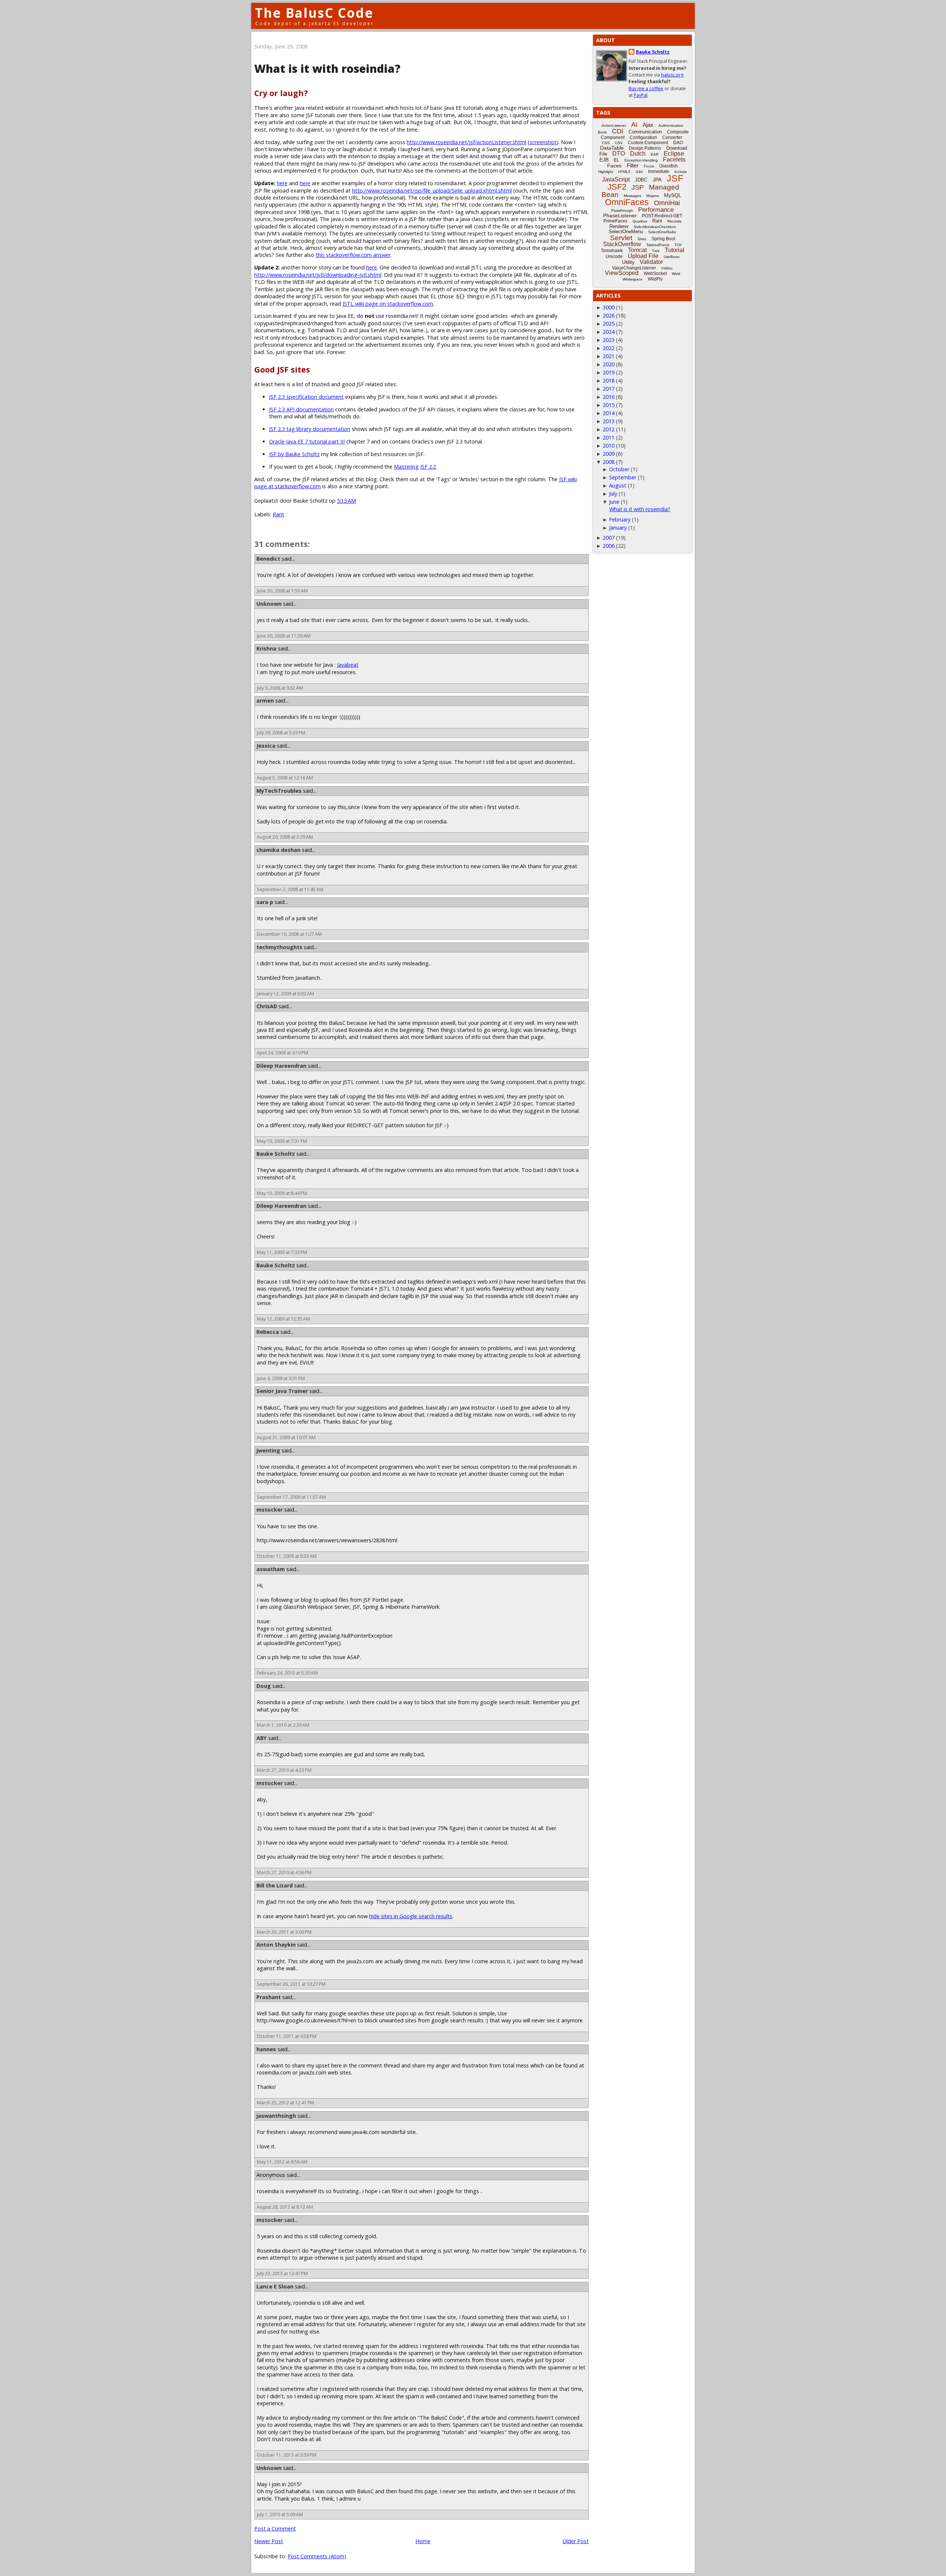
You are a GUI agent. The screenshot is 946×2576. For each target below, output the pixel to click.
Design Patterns (645, 148)
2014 (609, 413)
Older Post (576, 2541)
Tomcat (637, 250)
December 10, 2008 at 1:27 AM (289, 934)
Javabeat (348, 665)
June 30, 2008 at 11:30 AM (284, 636)
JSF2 (617, 187)
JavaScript (616, 179)
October (619, 469)
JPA (657, 180)
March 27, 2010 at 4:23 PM (284, 1770)
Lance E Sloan (275, 2286)
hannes (266, 2049)
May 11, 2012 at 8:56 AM (282, 2162)
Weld (676, 274)
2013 (609, 421)
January (618, 528)
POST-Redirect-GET (662, 216)
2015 (609, 405)
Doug (264, 1686)
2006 (609, 546)
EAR (655, 154)
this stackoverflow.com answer (353, 255)
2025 (609, 324)
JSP (638, 187)
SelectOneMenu (626, 232)
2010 (609, 446)
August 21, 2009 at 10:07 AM (286, 1437)
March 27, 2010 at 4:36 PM (284, 1872)
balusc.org (672, 75)
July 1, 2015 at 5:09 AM (280, 2514)
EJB (604, 160)
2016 (609, 397)
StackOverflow (622, 244)
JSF (675, 178)
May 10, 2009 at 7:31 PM (282, 1141)
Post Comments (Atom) (317, 2556)
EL (617, 160)
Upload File (643, 256)
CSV (619, 143)
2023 (609, 340)
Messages (632, 196)
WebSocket (655, 273)
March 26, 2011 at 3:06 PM (284, 1932)
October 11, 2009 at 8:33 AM (287, 1556)
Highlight (606, 172)
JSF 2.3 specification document (306, 397)
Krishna (266, 648)
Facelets (674, 159)
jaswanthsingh (276, 2116)
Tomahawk (612, 251)
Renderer (619, 226)
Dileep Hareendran (281, 1066)
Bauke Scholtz (276, 1154)
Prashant (269, 1997)
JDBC (641, 180)
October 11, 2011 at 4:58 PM (287, 2036)
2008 (609, 462)
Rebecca (268, 1332)
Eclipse (674, 154)
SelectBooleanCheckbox (655, 227)
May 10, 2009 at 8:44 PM (282, 1193)
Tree (656, 251)
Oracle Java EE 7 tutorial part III (307, 441)
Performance (656, 210)
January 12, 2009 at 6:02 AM (285, 994)
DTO (619, 154)
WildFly (655, 279)
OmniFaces (627, 202)
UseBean (672, 257)
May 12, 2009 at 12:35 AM (283, 1319)
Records (674, 221)
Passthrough (622, 210)
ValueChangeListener (634, 268)
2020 (609, 364)
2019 (609, 372)
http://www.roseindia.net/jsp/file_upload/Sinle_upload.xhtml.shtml (432, 191)
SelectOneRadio (662, 232)
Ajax (648, 125)
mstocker (270, 1510)
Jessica (266, 746)
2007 (609, 538)
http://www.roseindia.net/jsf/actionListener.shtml (467, 142)
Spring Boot (663, 239)
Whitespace (633, 279)
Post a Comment (275, 2529)
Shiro (642, 239)
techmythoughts (279, 947)
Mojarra (653, 196)
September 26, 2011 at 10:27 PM (291, 1984)
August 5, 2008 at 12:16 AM (285, 778)
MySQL (673, 195)
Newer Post (269, 2541)
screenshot (543, 142)
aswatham (271, 1569)
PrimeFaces (615, 221)
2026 (609, 315)
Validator (651, 262)
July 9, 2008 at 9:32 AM (280, 688)
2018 (609, 380)
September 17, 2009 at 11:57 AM (291, 1497)
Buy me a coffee (646, 89)
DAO (678, 143)
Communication (645, 132)
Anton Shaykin (276, 1945)
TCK (678, 245)
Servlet (621, 238)
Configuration (643, 137)
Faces (614, 166)
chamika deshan (278, 850)
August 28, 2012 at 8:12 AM (285, 2207)
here (282, 183)
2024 (609, 332)
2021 (609, 356)
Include (681, 172)
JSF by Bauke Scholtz (294, 454)
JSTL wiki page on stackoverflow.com (388, 304)
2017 (609, 389)
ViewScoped (622, 273)
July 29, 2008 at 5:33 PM (281, 733)
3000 (609, 307)
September (623, 477)
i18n (639, 172)
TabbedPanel (658, 245)
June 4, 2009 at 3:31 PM (281, 1378)
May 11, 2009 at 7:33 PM (282, 1252)
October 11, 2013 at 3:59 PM (287, 2455)
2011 (609, 437)
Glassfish (668, 166)
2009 (609, 454)
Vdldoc (667, 268)
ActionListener (614, 125)
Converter (672, 137)
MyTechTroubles (279, 791)
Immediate (659, 171)
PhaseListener (620, 215)
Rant (278, 514)
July (613, 494)
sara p (265, 902)
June (614, 502)
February (620, 519)
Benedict (268, 559)
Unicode (614, 256)
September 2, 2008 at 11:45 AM (290, 889)
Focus (649, 166)
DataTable (612, 148)
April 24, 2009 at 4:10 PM (283, 1053)
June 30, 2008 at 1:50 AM (282, 591)
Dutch (638, 154)
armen (265, 701)
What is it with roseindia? (640, 509)
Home (423, 2541)
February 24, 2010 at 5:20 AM (287, 1673)
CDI (618, 131)
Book (602, 132)
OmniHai (667, 203)
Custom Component (648, 143)
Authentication (671, 125)
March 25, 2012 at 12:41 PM (285, 2103)
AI (634, 125)
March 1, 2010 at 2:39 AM (283, 1725)
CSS (606, 143)
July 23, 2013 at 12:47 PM (282, 2273)
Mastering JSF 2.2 (415, 467)
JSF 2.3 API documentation (301, 409)
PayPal (641, 95)
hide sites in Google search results (411, 1916)
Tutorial (675, 250)
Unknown (269, 604)
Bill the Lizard (275, 1885)
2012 (609, 429)
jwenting (268, 1450)
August (618, 485)
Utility (628, 262)
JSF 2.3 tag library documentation (310, 429)
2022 (609, 348)
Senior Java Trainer (282, 1391)
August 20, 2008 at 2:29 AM (285, 837)
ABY (262, 1738)
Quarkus (640, 221)
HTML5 (624, 172)
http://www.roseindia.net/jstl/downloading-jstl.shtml (318, 275)
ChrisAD (267, 1006)
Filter (633, 165)
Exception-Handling (641, 160)
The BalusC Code (314, 13)
